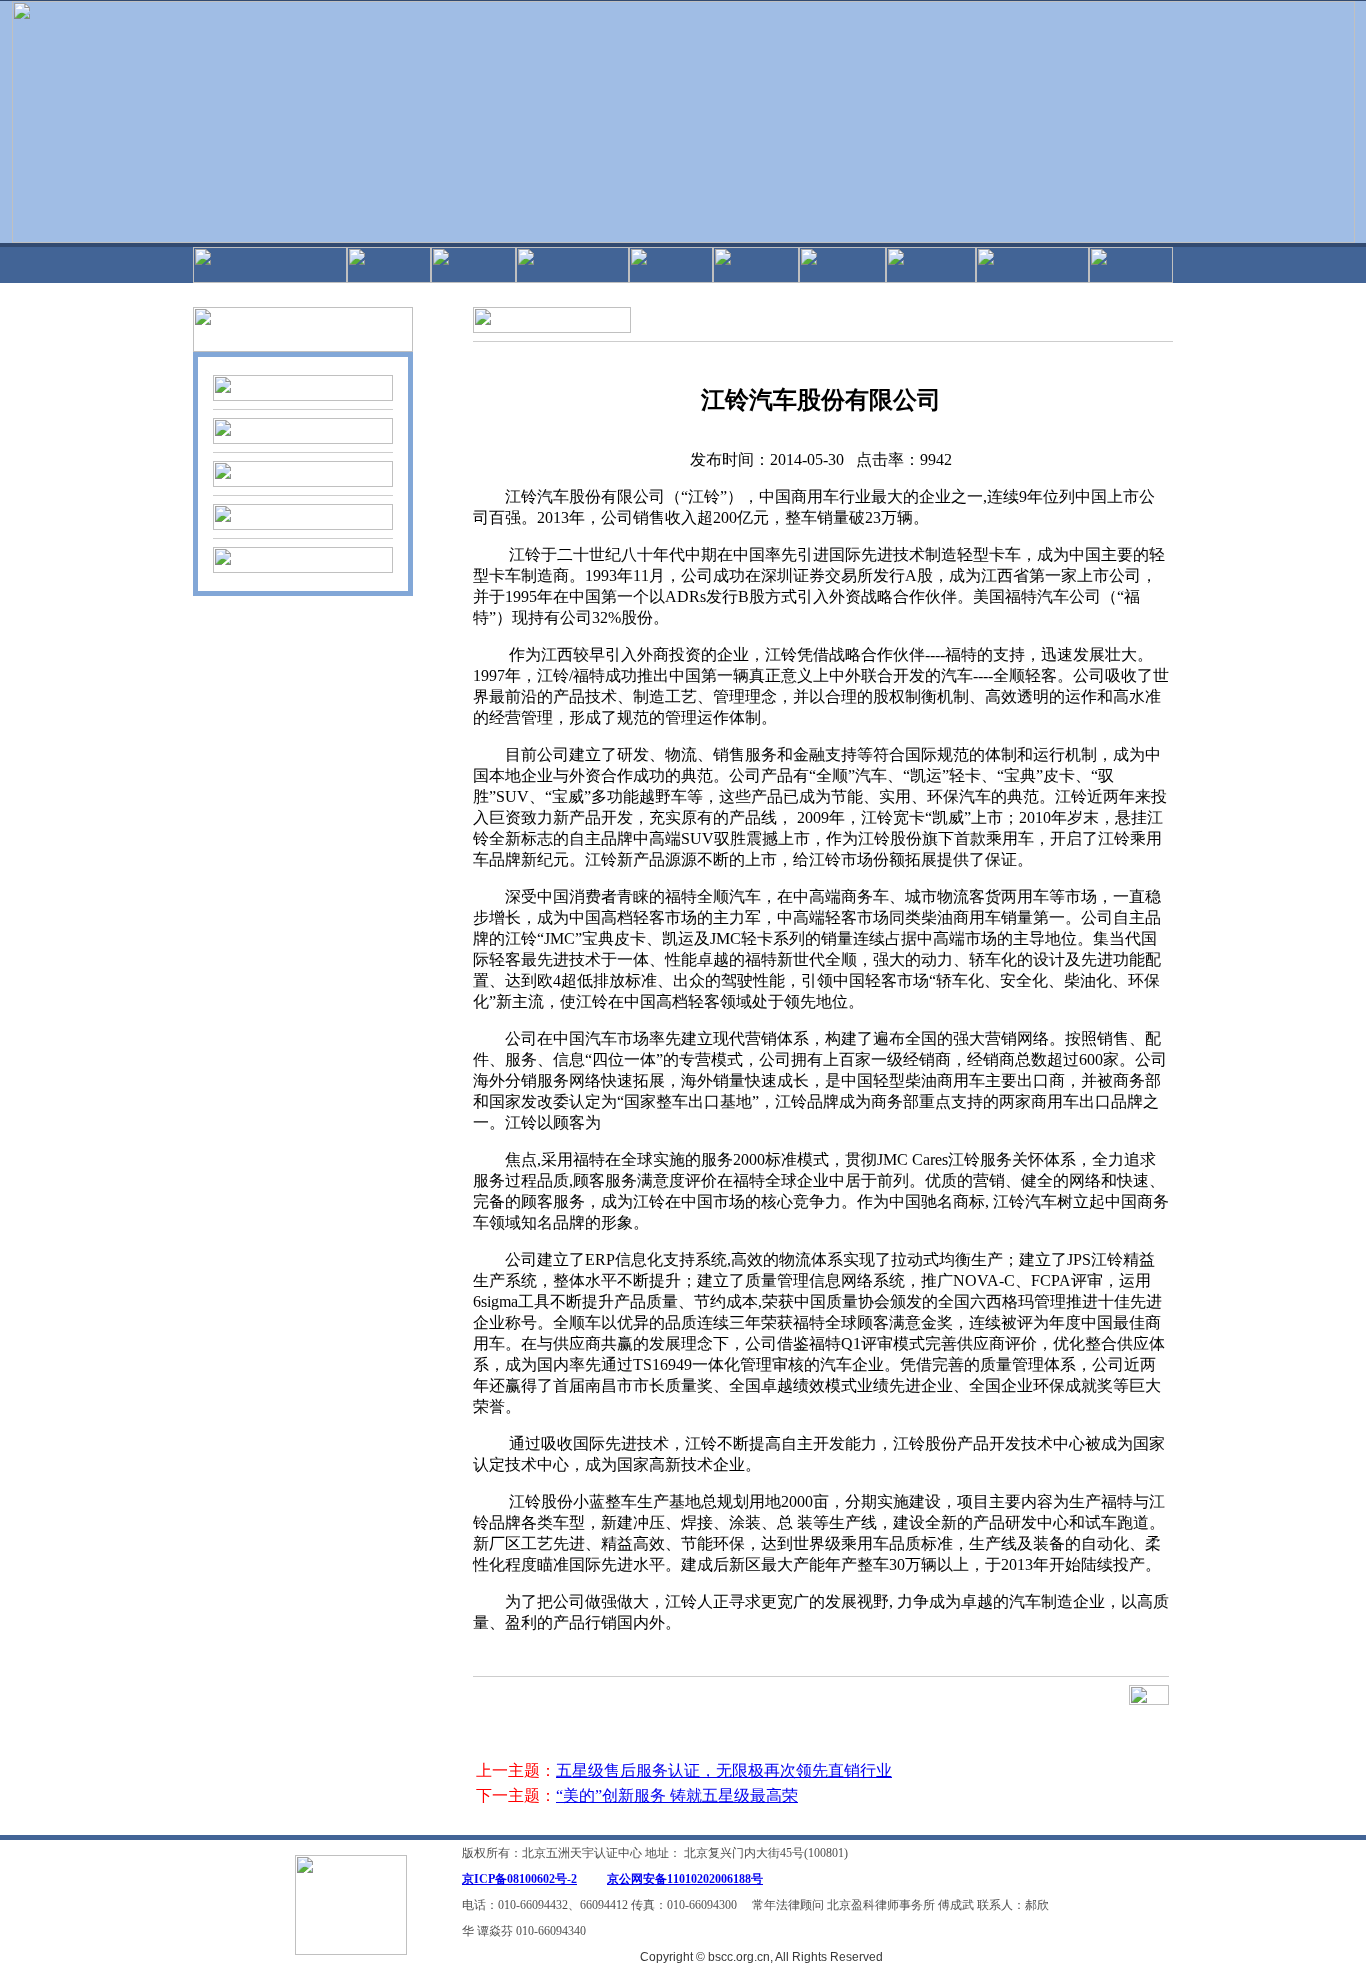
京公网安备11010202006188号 (685, 1879)
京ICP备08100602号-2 (519, 1879)
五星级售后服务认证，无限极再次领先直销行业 (724, 1770)
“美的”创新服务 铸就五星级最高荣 (677, 1795)
